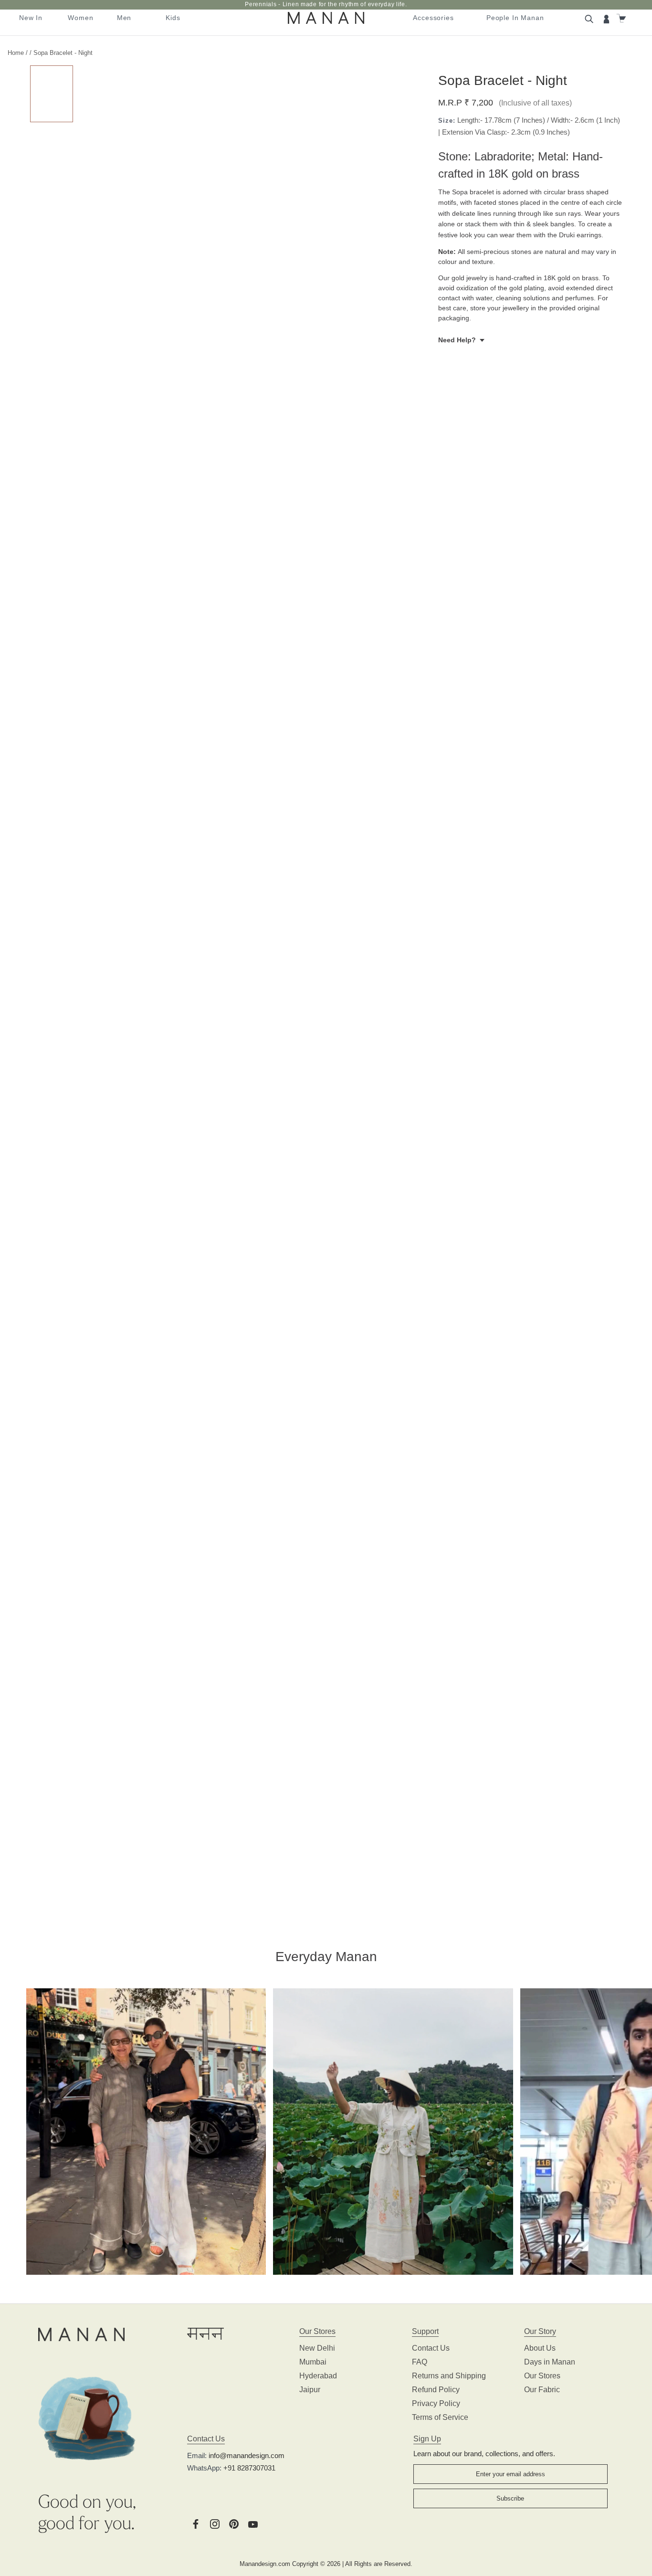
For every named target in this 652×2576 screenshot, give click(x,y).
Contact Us (431, 2348)
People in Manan (515, 18)
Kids (173, 18)
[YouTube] (253, 2523)
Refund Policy (436, 2390)
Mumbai (313, 2362)
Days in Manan (550, 2362)
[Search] (590, 18)
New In (31, 18)
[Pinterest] (234, 2523)
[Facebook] (196, 2523)
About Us (540, 2348)
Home (16, 53)
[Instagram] (215, 2523)
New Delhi (317, 2348)
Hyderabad (318, 2376)
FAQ (420, 2362)
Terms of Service (440, 2417)
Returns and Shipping (449, 2376)
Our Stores (542, 2376)
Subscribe (510, 2498)
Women (80, 18)
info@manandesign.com (247, 2455)
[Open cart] (622, 18)
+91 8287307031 (249, 2468)
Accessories (433, 18)
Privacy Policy (436, 2403)
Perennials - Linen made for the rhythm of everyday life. (326, 4)
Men (124, 18)
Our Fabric (542, 2390)
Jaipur (310, 2390)
